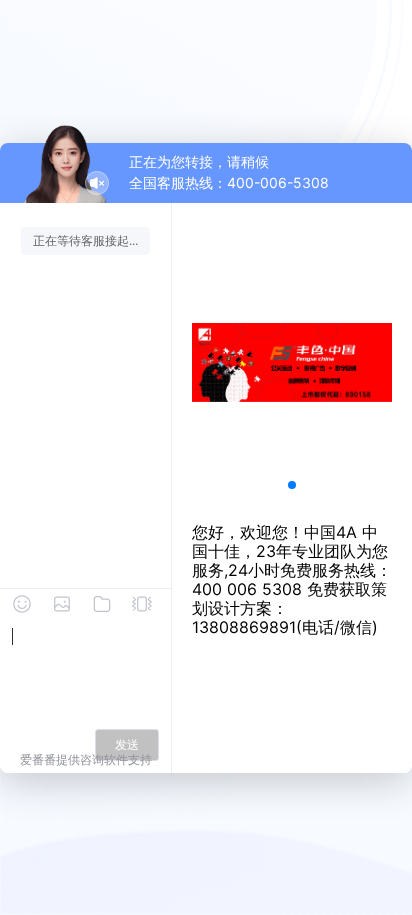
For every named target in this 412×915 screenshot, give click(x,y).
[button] (292, 485)
